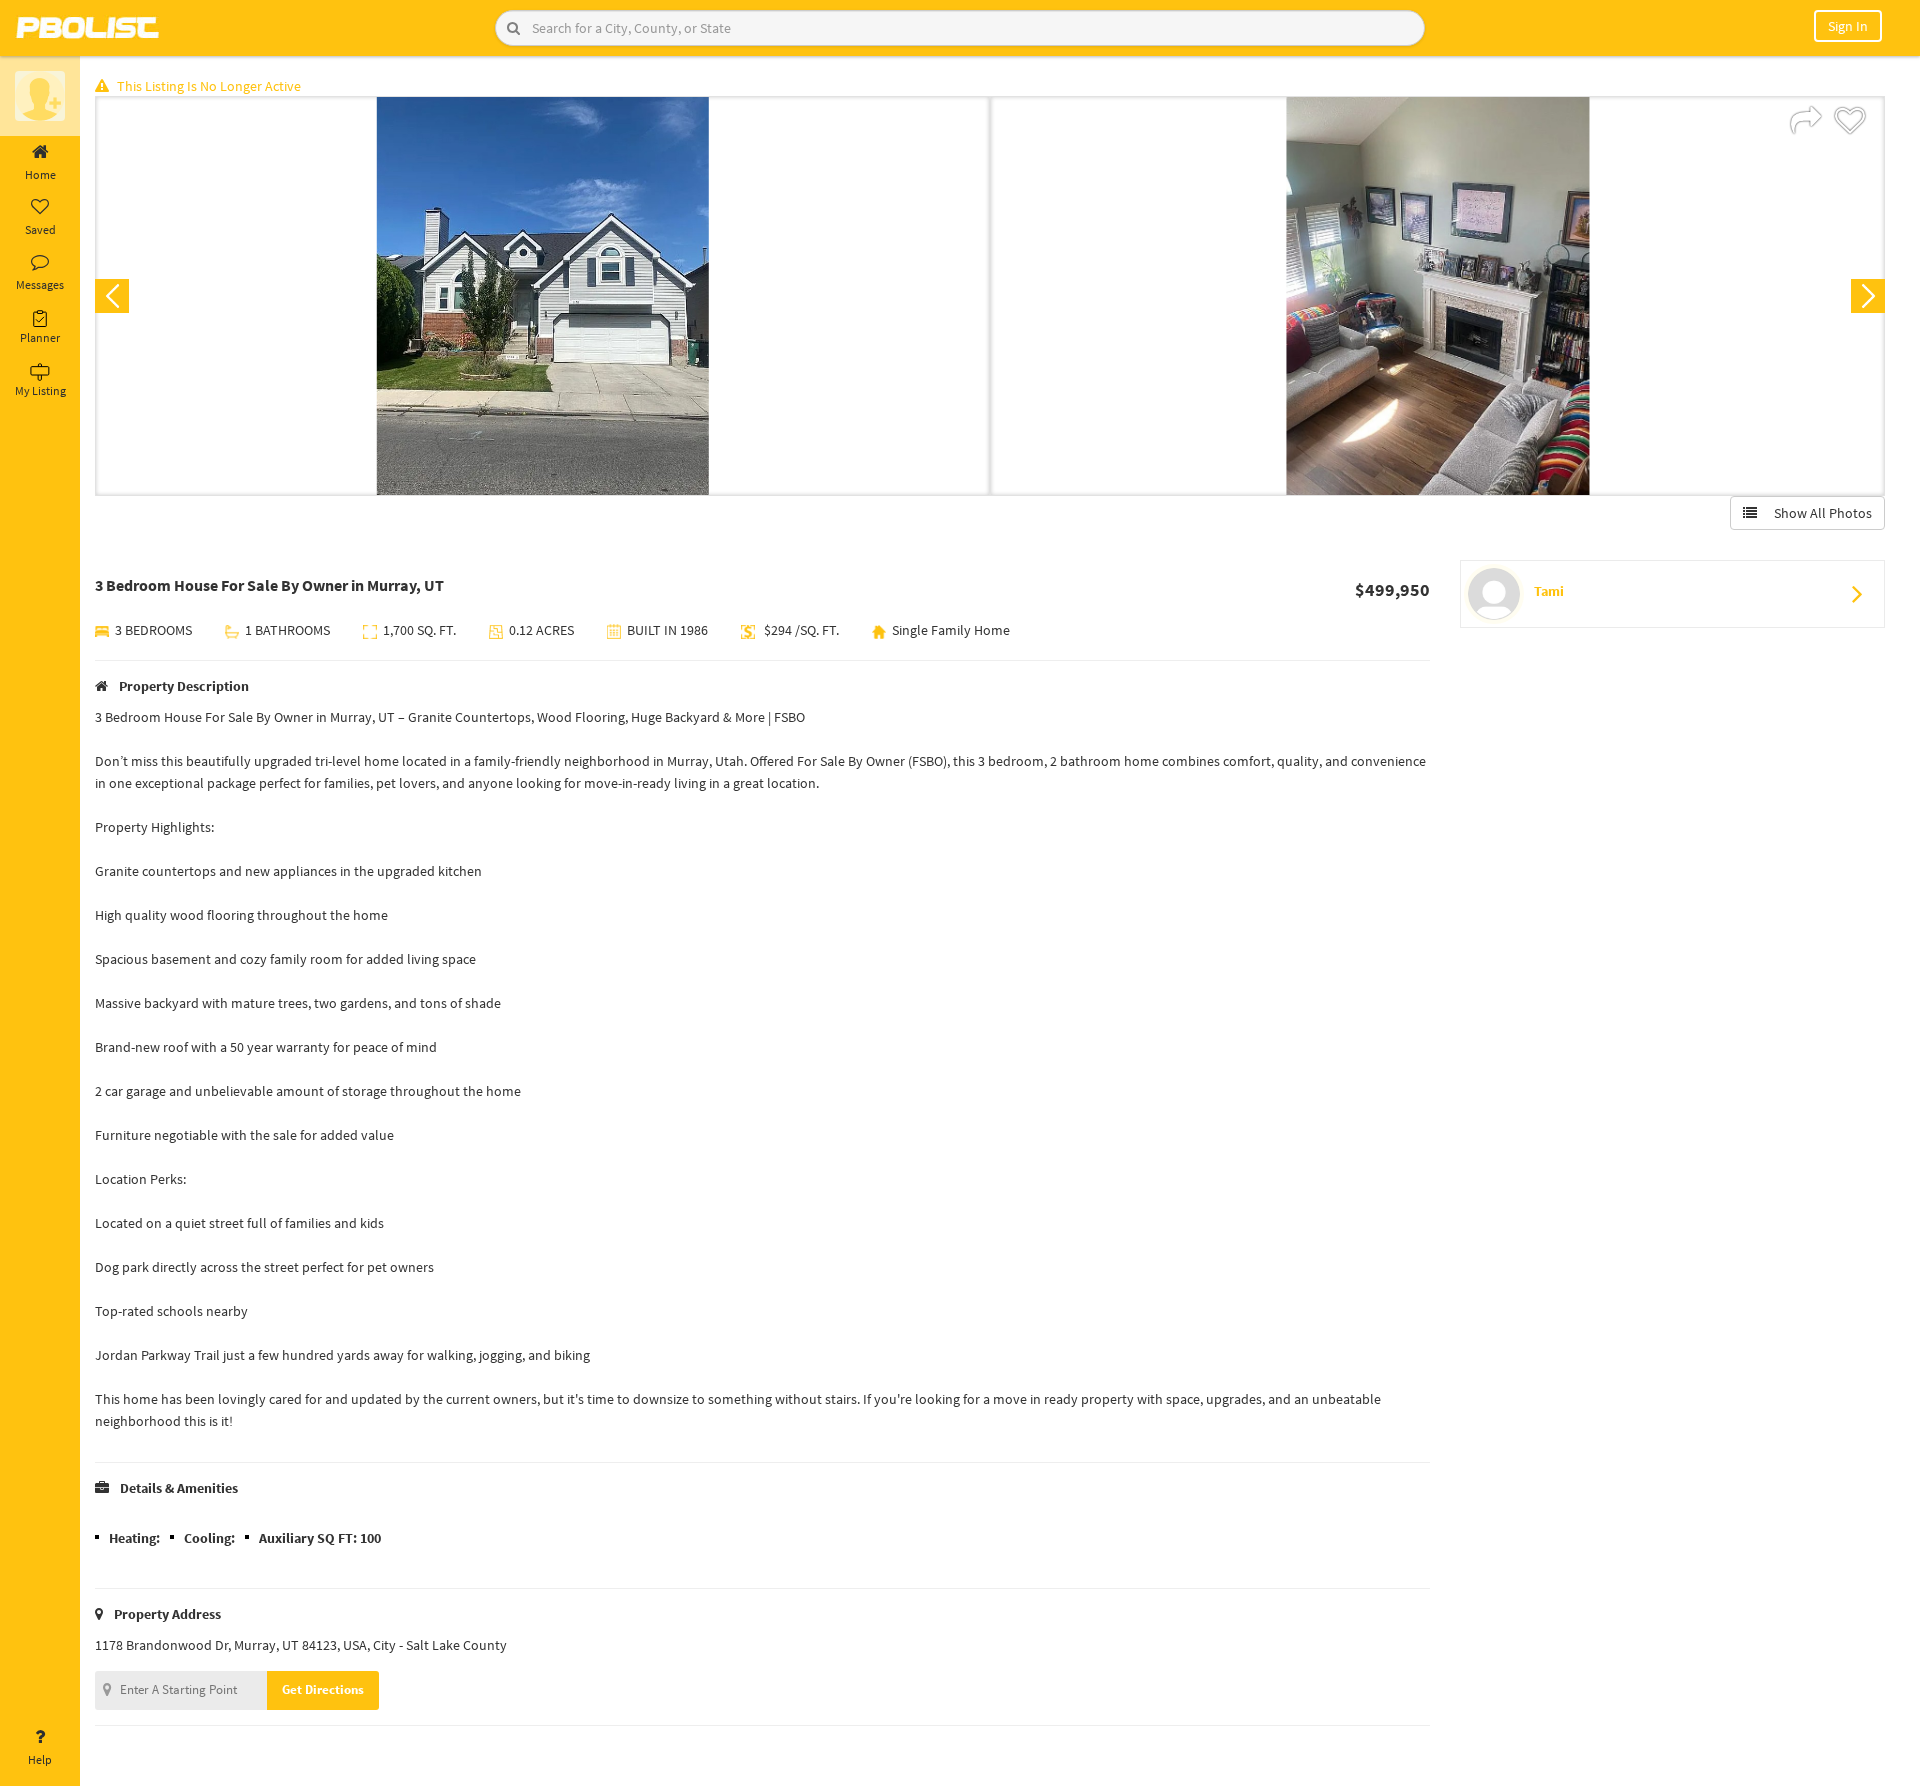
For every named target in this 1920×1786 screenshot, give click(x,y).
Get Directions (323, 1689)
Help (40, 1759)
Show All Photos (1818, 513)
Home (40, 174)
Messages (40, 284)
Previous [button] (112, 296)
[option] (542, 296)
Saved (40, 229)
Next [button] (1868, 296)
